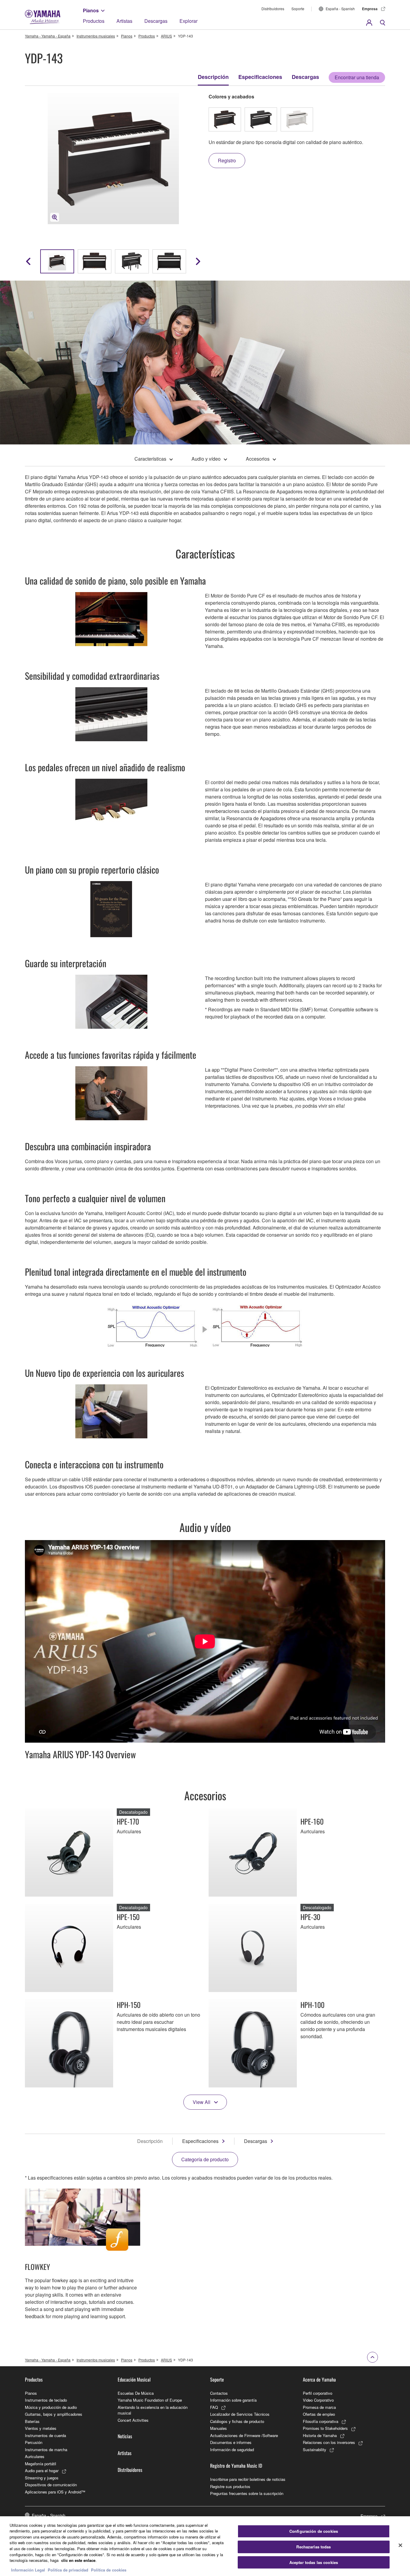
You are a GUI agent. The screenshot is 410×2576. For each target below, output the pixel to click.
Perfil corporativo (318, 2393)
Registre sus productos (230, 2486)
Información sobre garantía (233, 2400)
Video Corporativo (318, 2400)
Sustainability (315, 2450)
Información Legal (28, 2570)
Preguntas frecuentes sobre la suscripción (247, 2493)
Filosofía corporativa (321, 2421)
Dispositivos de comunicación (51, 2485)
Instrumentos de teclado (46, 2400)
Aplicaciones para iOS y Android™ (55, 2492)
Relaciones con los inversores (329, 2442)
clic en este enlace (78, 2560)
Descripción (213, 77)
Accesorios (258, 459)
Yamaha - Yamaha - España (48, 36)
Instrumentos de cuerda (45, 2435)
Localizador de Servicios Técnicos (240, 2414)
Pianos (91, 10)
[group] (57, 261)
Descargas (156, 21)
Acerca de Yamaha (319, 2379)
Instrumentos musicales (96, 36)
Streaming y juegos (42, 2478)
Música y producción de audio (51, 2407)
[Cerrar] (400, 2545)
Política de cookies (109, 2570)
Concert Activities (133, 2420)
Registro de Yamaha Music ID (236, 2466)
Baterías (32, 2421)
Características (150, 459)
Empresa (370, 9)
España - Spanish (340, 9)
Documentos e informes (231, 2442)
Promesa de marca (319, 2407)
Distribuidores (273, 9)
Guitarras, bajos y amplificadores (54, 2414)
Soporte (298, 9)
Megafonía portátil (41, 2464)
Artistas (124, 21)
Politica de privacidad (68, 2570)
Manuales (219, 2428)
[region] (205, 2546)
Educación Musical (134, 2379)
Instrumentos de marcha (46, 2450)
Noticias (125, 2436)
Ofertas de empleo (319, 2414)
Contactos (219, 2393)
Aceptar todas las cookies (314, 2562)
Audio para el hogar (42, 2471)
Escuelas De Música (136, 2393)
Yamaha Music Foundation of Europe (150, 2400)
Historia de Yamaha (320, 2435)
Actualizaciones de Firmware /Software (244, 2435)
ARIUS (166, 36)
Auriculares (35, 2456)
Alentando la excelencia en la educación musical (153, 2410)
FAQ (214, 2407)
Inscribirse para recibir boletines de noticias (248, 2479)
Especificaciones (260, 77)
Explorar (188, 21)
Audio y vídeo (206, 459)
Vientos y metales (41, 2428)
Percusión (34, 2442)
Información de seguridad (232, 2450)
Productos (94, 21)
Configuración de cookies (314, 2531)
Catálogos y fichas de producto (237, 2421)
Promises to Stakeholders (325, 2428)
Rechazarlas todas (314, 2547)
